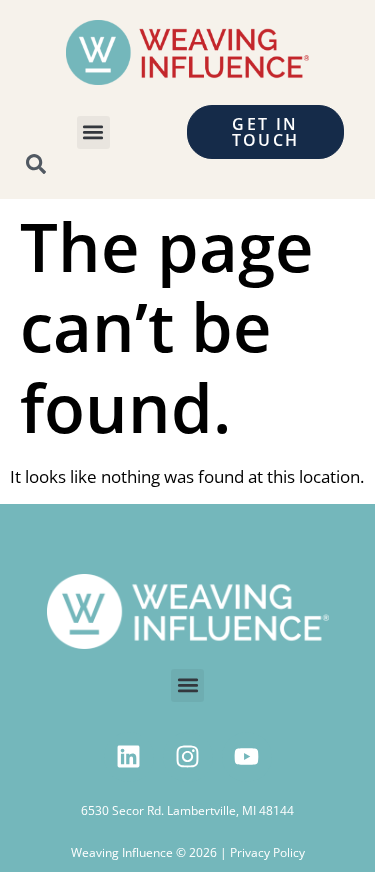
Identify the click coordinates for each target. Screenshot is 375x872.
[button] (93, 132)
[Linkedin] (129, 757)
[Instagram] (188, 757)
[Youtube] (247, 757)
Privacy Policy (267, 852)
